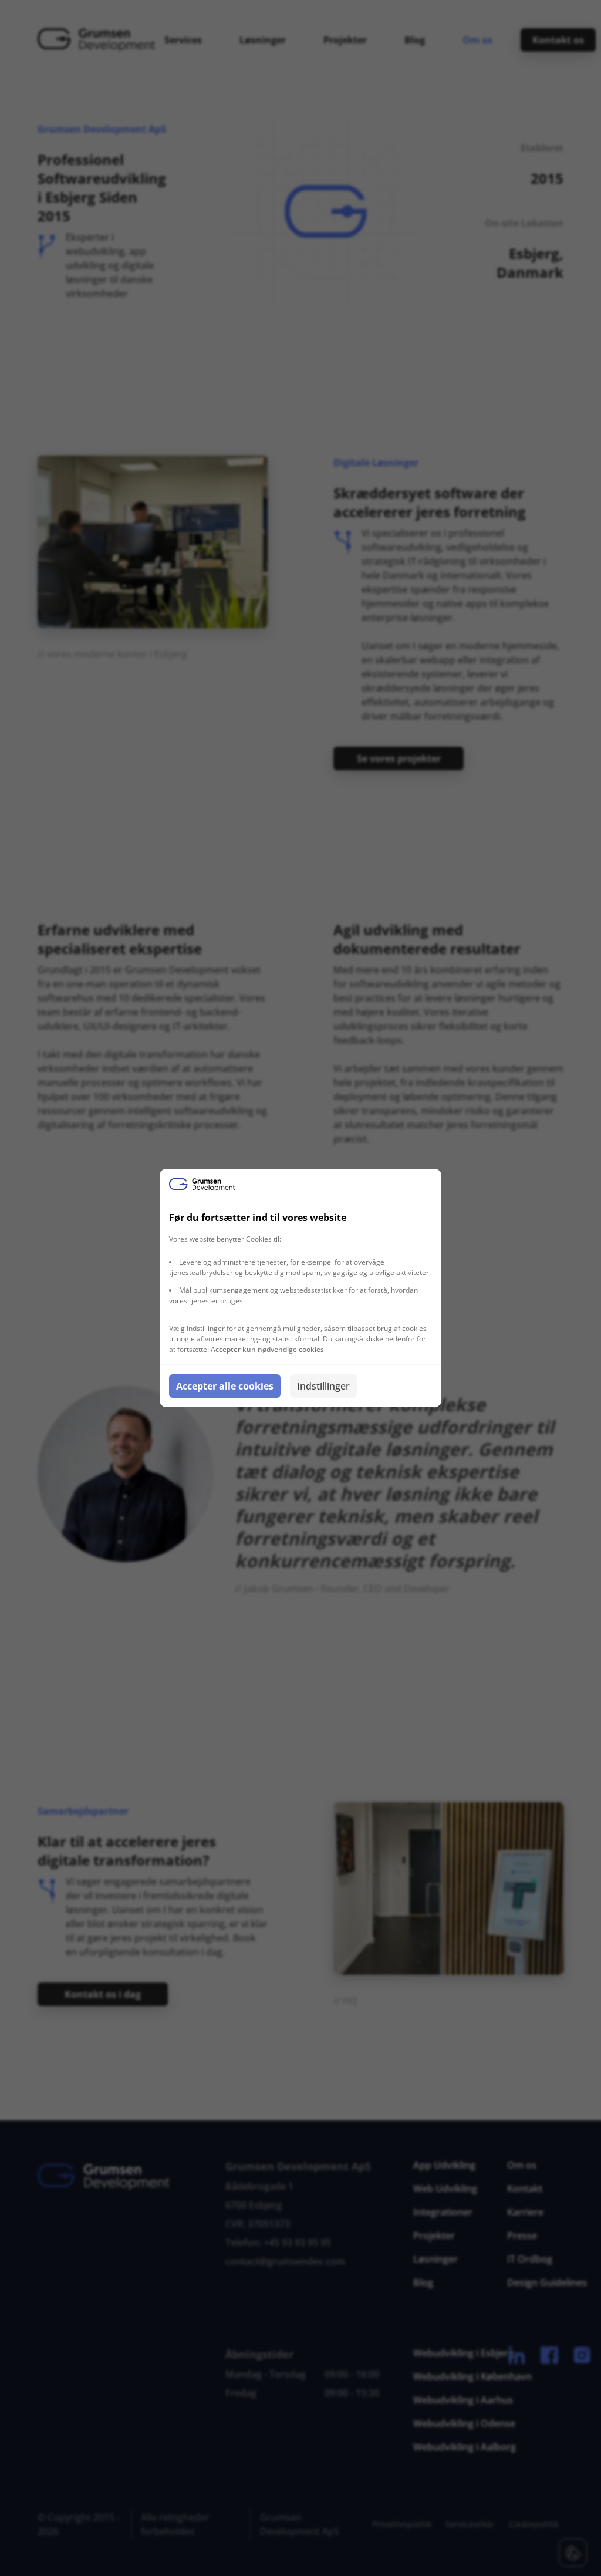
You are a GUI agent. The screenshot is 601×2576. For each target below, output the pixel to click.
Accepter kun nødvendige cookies (267, 1349)
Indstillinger (323, 1386)
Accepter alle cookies (225, 1386)
